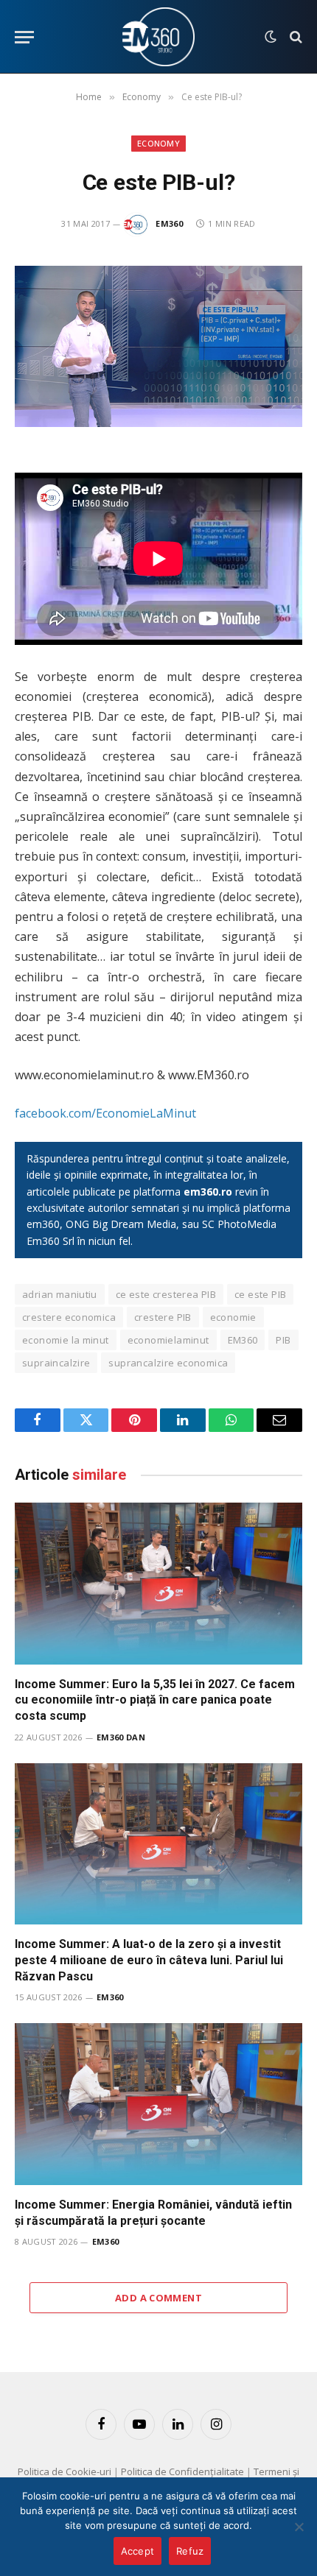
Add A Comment (158, 2298)
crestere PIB (163, 1317)
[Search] (295, 37)
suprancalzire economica (168, 1363)
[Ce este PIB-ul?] (158, 346)
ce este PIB (260, 1294)
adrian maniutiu (60, 1294)
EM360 (169, 223)
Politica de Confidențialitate (182, 2471)
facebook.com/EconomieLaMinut (105, 1113)
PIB (283, 1340)
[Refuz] (299, 2527)
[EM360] (158, 37)
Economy (158, 143)
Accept (138, 2551)
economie (233, 1317)
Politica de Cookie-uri (65, 2471)
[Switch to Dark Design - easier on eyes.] (271, 37)
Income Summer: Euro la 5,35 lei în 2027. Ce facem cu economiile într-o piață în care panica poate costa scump (155, 1700)
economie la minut (66, 1340)
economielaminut (168, 1340)
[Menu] (24, 37)
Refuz (190, 2551)
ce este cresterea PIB (166, 1294)
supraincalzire (56, 1363)
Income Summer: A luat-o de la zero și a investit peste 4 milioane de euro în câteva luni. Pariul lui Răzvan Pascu (149, 1960)
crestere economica (69, 1317)
